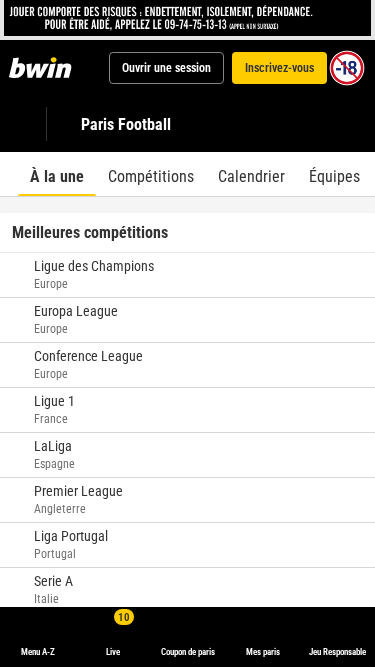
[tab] (57, 174)
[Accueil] (44, 68)
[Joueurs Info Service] (187, 18)
